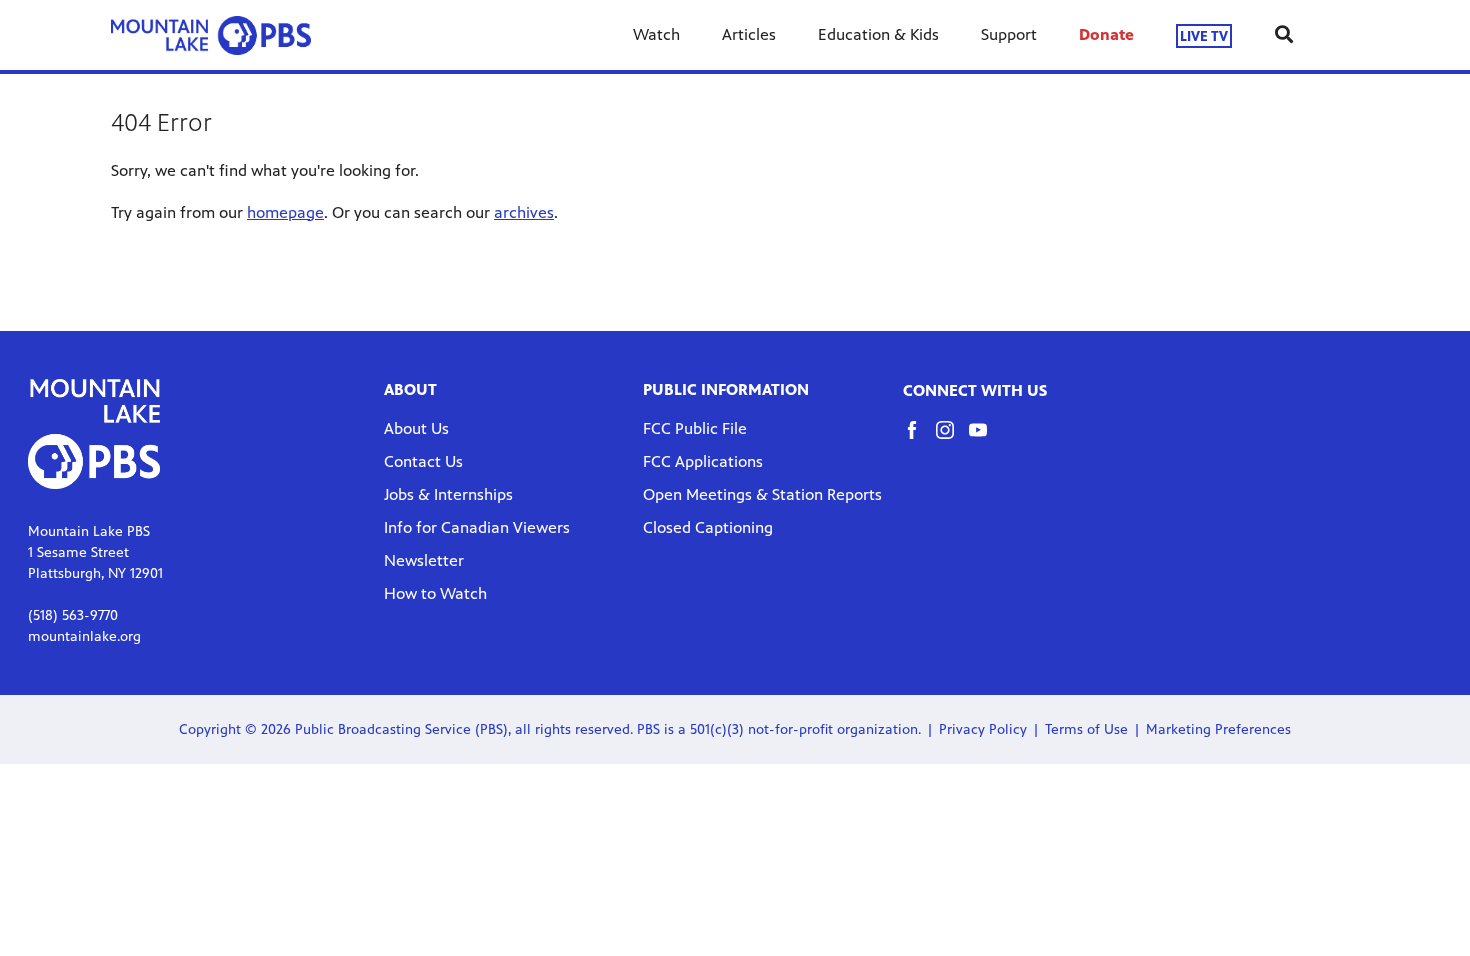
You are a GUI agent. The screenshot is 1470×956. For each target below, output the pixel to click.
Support (1009, 34)
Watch (656, 34)
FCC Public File (695, 428)
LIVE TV (1204, 35)
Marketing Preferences (1218, 729)
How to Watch (435, 593)
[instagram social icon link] (952, 439)
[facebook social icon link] (919, 439)
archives (524, 212)
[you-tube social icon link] (985, 439)
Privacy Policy (983, 729)
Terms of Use (1086, 729)
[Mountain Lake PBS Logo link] (211, 35)
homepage (285, 212)
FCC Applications (703, 461)
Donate (1106, 34)
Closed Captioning (708, 527)
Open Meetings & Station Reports (762, 494)
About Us (416, 428)
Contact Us (423, 461)
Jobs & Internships (448, 494)
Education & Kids (878, 34)
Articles (749, 34)
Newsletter (424, 560)
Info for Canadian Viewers (477, 527)
